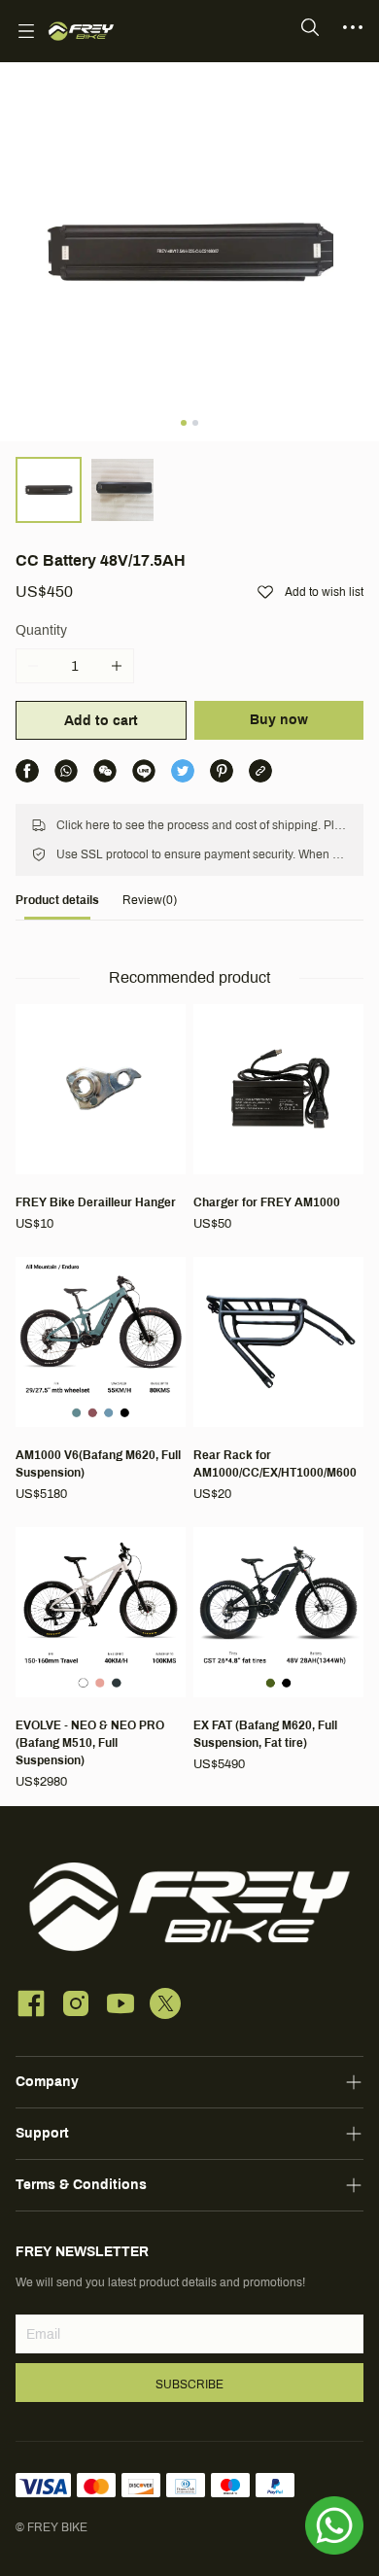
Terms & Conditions (81, 2185)
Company (47, 2082)
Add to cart (101, 721)
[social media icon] (31, 2006)
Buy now (279, 720)
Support (42, 2133)
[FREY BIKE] (81, 31)
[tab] (57, 905)
